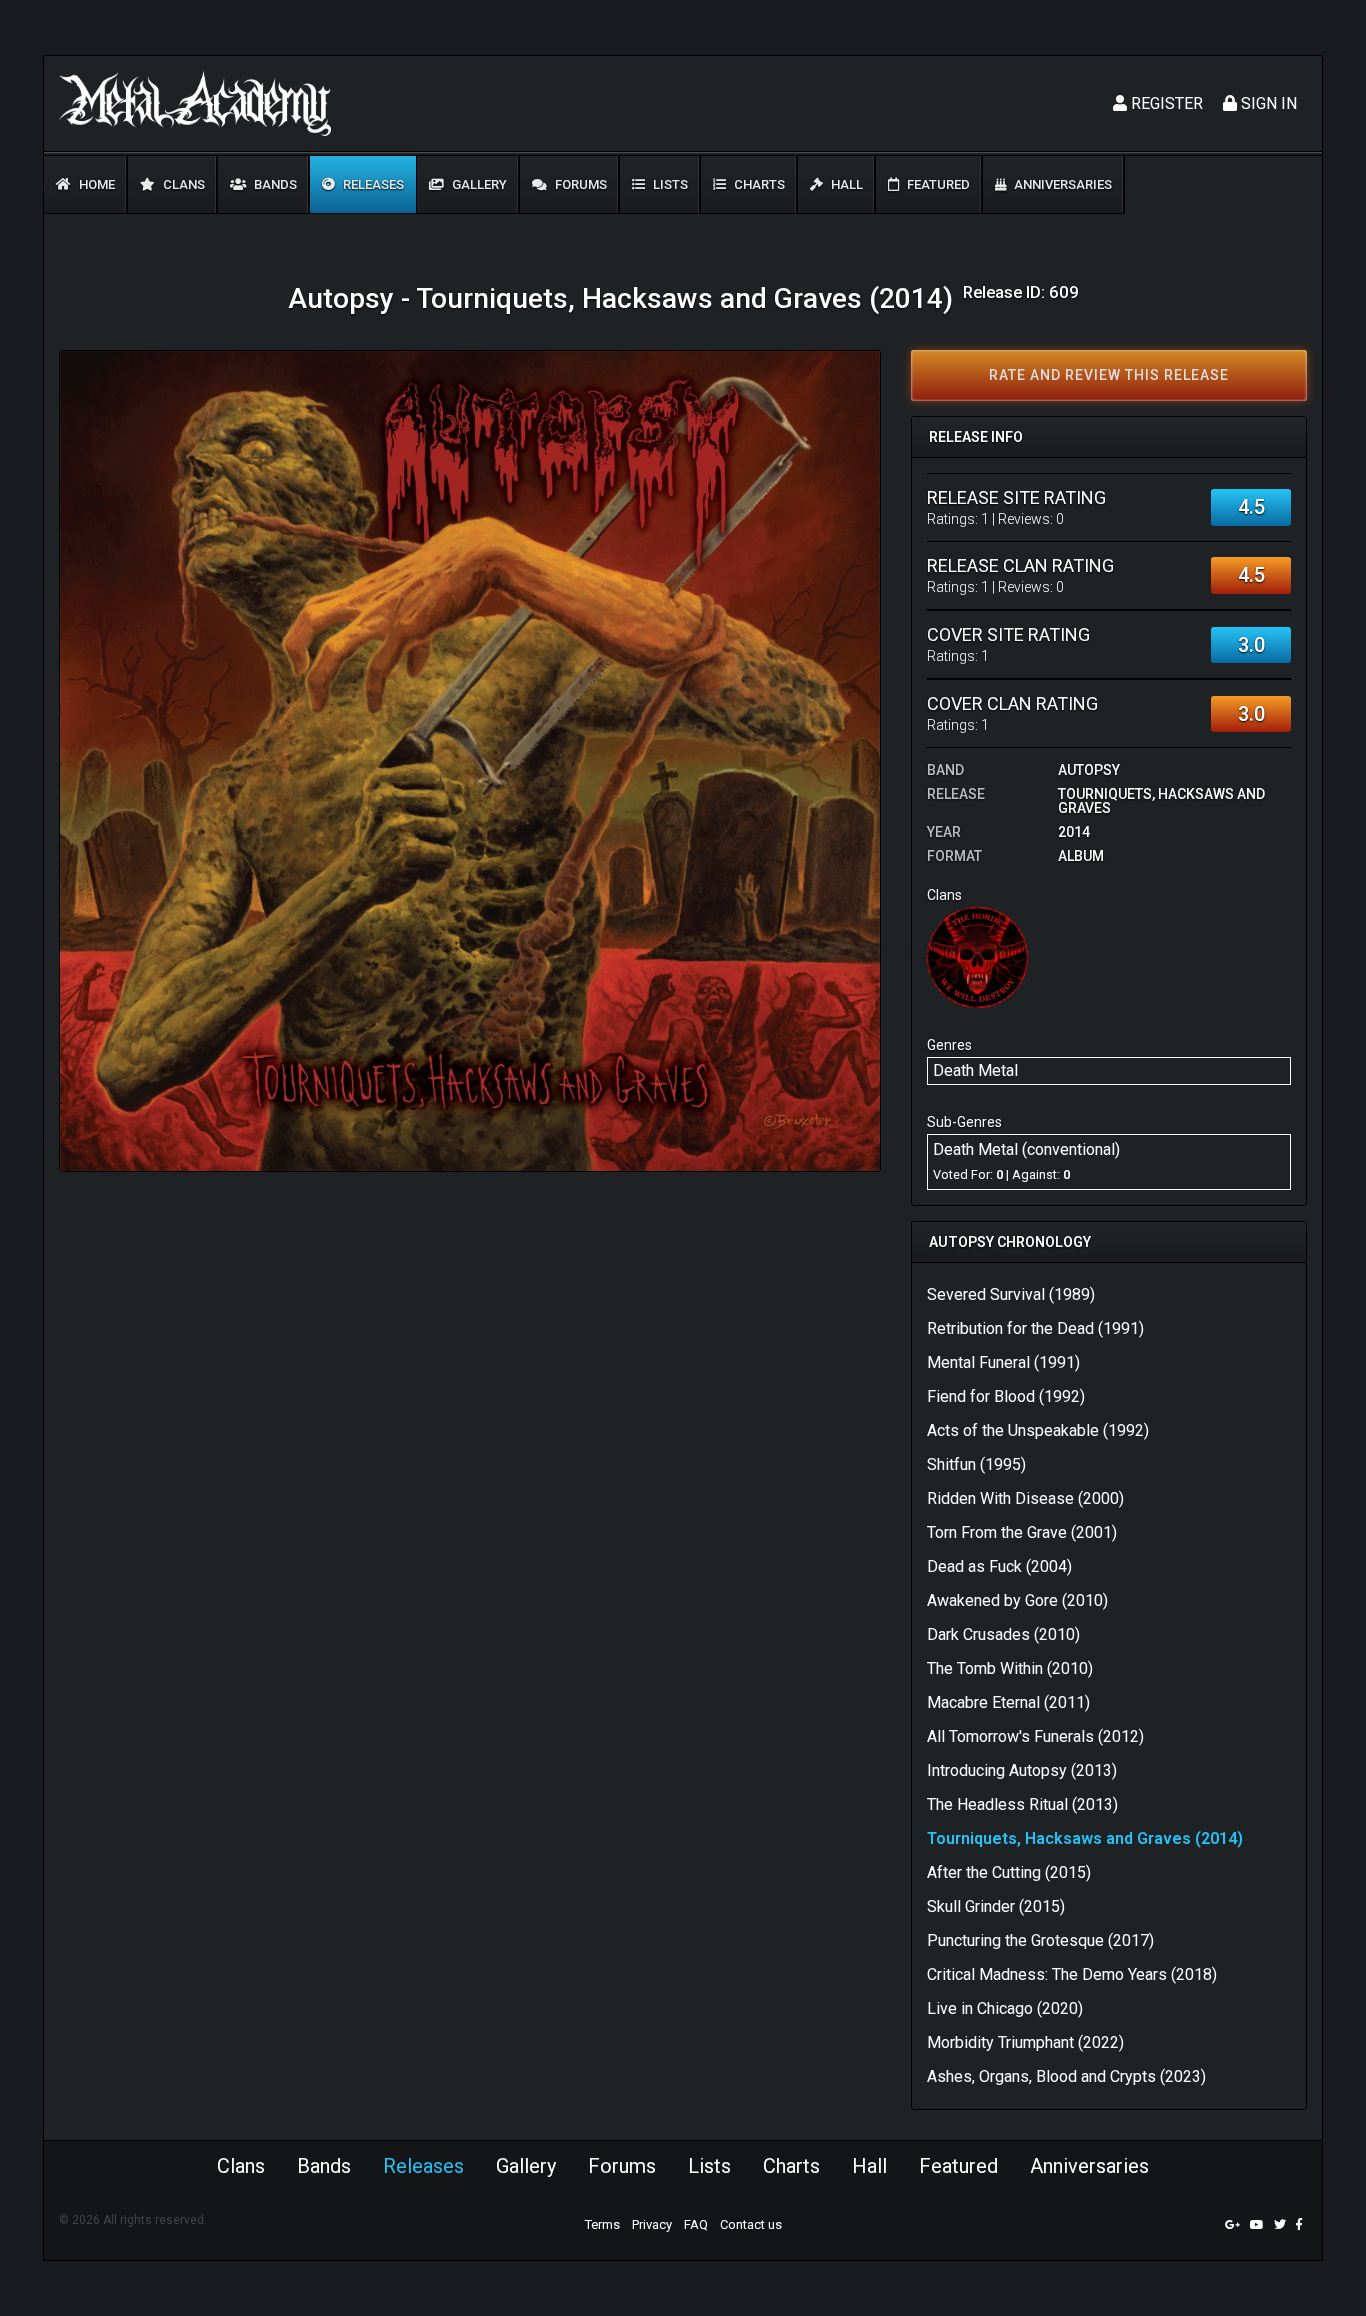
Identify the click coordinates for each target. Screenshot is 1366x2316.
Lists (669, 184)
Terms (602, 2224)
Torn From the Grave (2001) (1022, 1532)
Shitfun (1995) (976, 1464)
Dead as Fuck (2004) (999, 1566)
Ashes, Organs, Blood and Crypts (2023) (1066, 2076)
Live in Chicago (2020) (1005, 2008)
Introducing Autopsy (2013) (1022, 1770)
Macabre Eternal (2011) (1008, 1702)
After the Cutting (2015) (1009, 1872)
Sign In (1267, 103)
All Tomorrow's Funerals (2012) (1035, 1736)
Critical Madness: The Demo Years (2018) (1072, 1974)
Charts (758, 184)
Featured (937, 184)
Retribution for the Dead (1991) (1035, 1328)
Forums (579, 184)
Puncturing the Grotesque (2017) (1040, 1940)
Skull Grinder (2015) (996, 1906)
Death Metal (975, 1070)
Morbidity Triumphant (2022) (1025, 2042)
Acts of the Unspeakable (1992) (1038, 1430)
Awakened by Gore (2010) (1017, 1600)
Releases (372, 184)
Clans (182, 184)
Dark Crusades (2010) (1003, 1634)
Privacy (652, 2224)
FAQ (696, 2224)
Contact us (751, 2224)
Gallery (478, 184)
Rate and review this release (1109, 375)
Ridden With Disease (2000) (1025, 1498)
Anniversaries (1061, 184)
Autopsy (1089, 770)
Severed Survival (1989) (1011, 1294)
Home (95, 184)
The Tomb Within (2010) (1010, 1668)
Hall (845, 184)
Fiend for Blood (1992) (1006, 1396)
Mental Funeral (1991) (1003, 1362)
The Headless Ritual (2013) (1022, 1804)
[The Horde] (977, 956)
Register (1165, 103)
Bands (274, 184)
